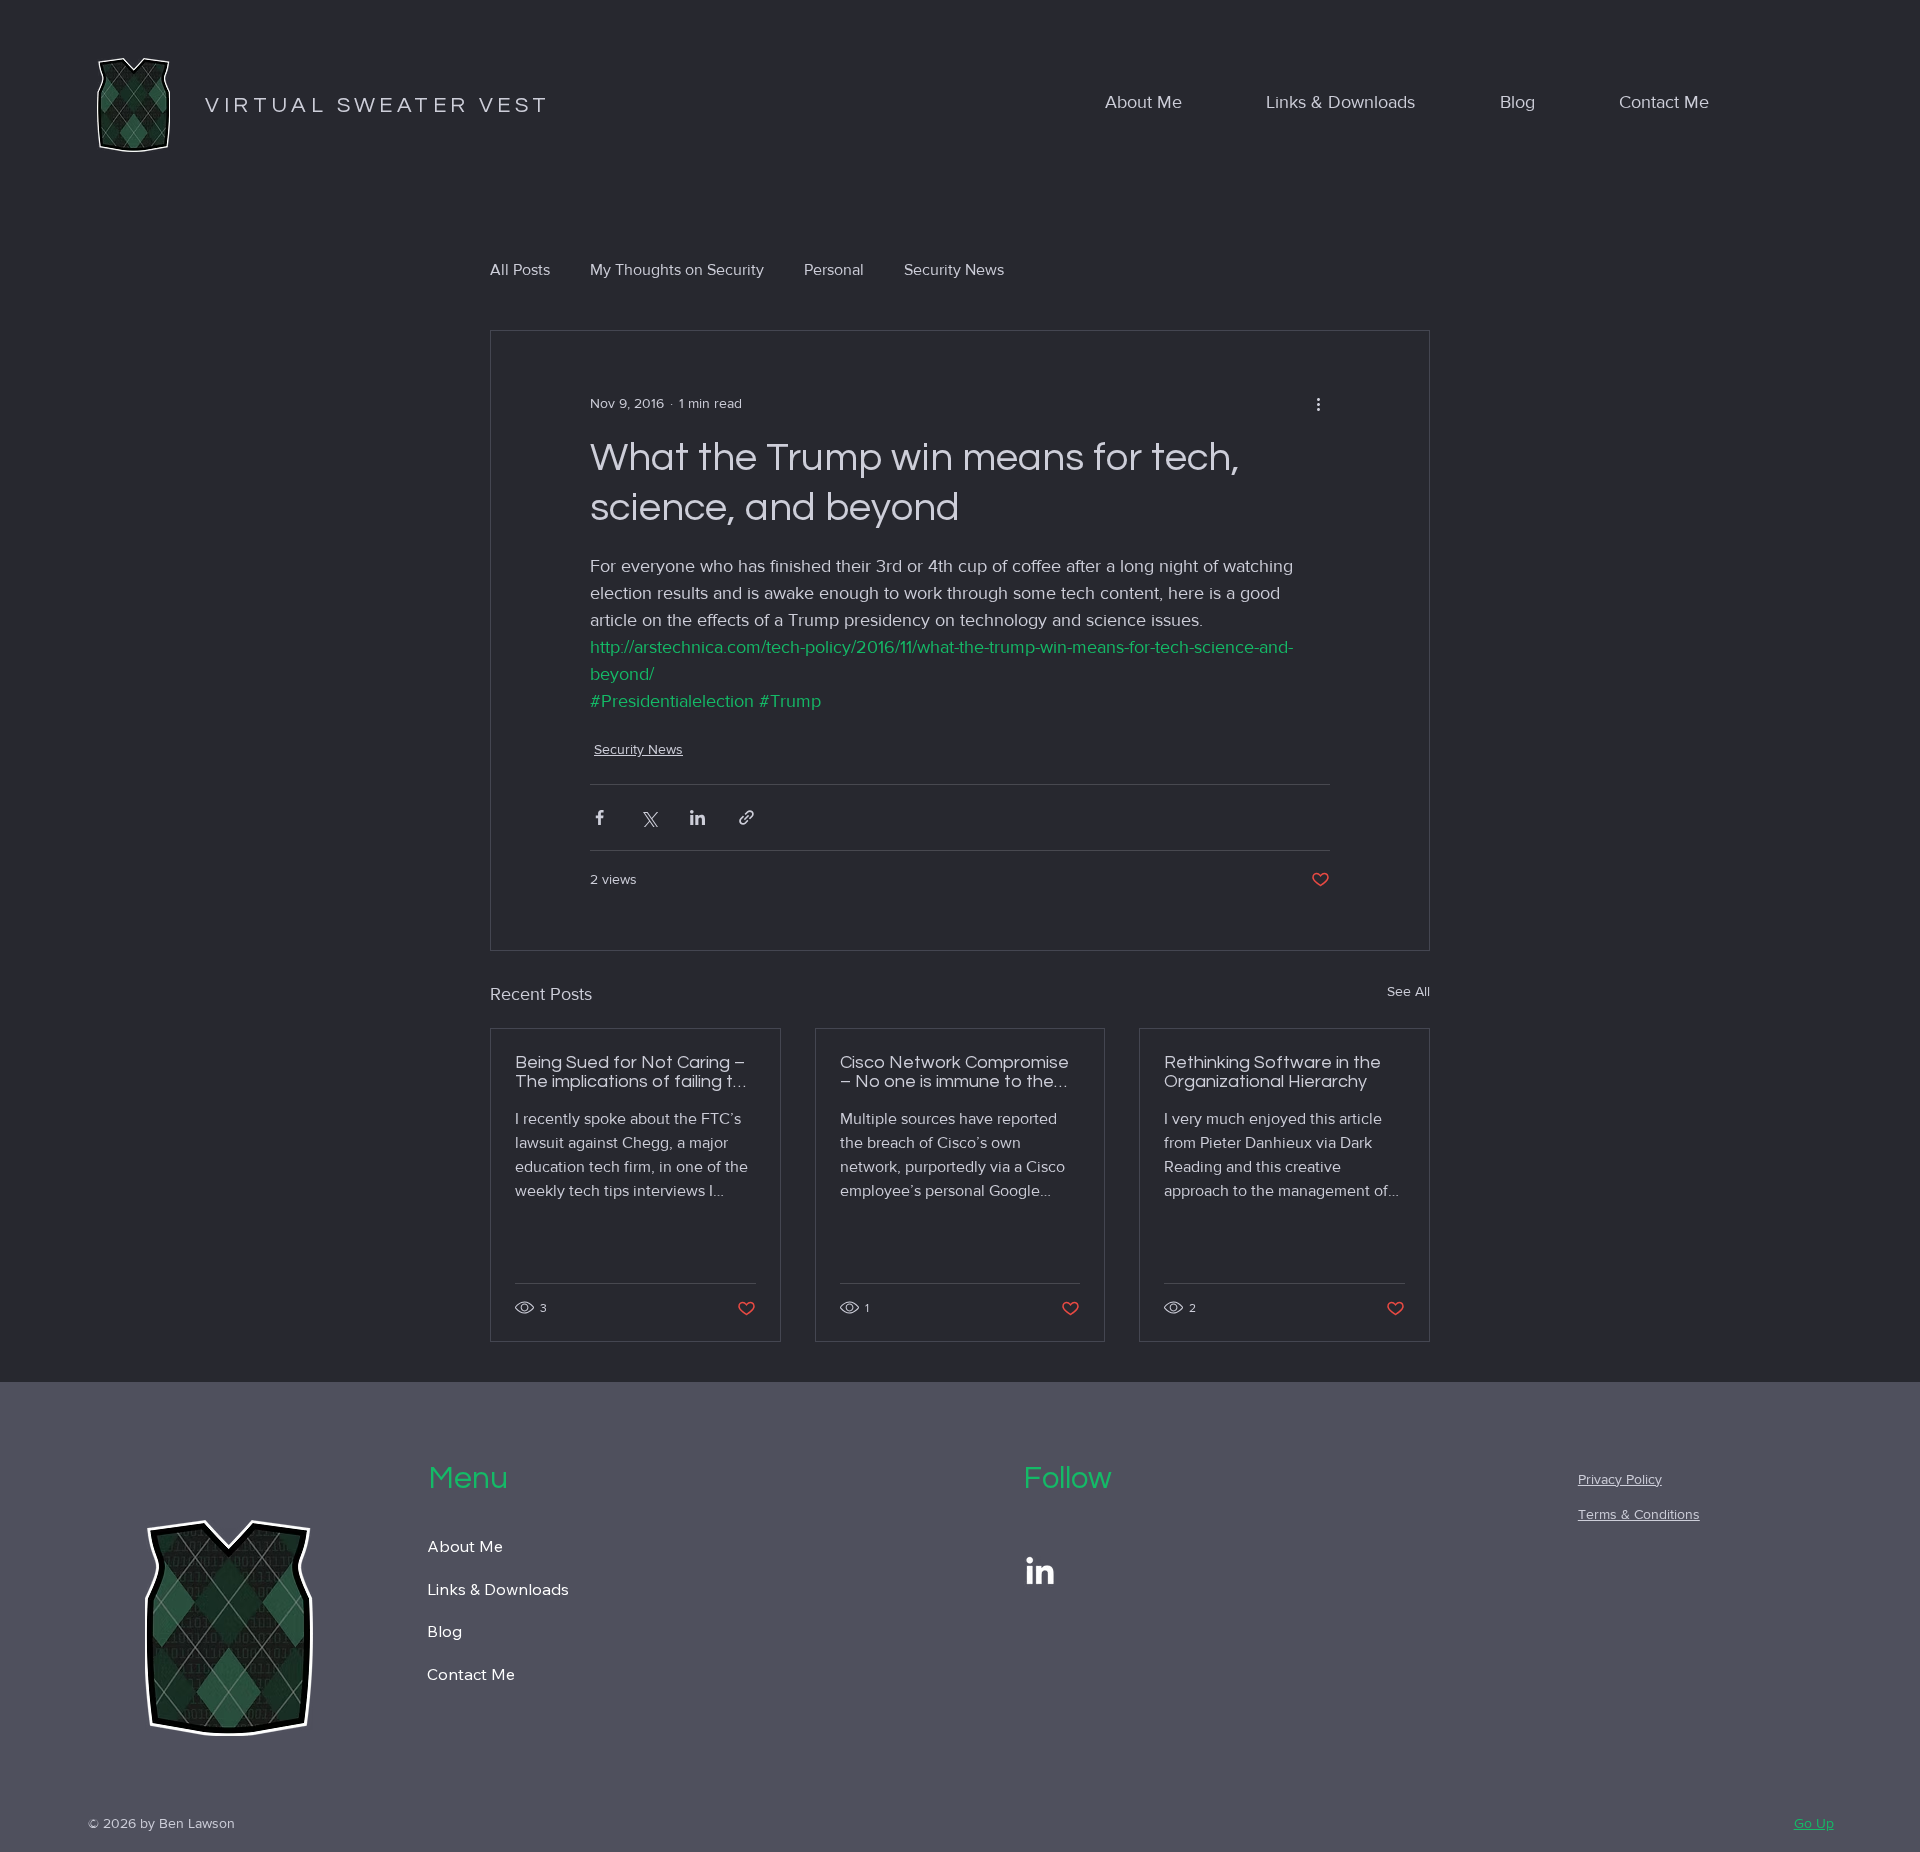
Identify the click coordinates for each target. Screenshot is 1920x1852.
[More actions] (1318, 403)
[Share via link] (746, 817)
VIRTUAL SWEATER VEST (377, 105)
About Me (465, 1546)
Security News (954, 269)
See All (1408, 991)
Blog (444, 1631)
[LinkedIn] (1040, 1573)
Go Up (1814, 1823)
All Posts (520, 269)
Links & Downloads (498, 1589)
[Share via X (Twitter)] (648, 817)
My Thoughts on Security (677, 269)
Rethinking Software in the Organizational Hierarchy (1272, 1072)
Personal (834, 269)
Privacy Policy (1620, 1479)
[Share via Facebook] (599, 817)
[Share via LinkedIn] (697, 817)
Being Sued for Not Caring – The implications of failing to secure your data (630, 1072)
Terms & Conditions (1639, 1514)
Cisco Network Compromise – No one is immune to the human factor (954, 1072)
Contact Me (471, 1674)
